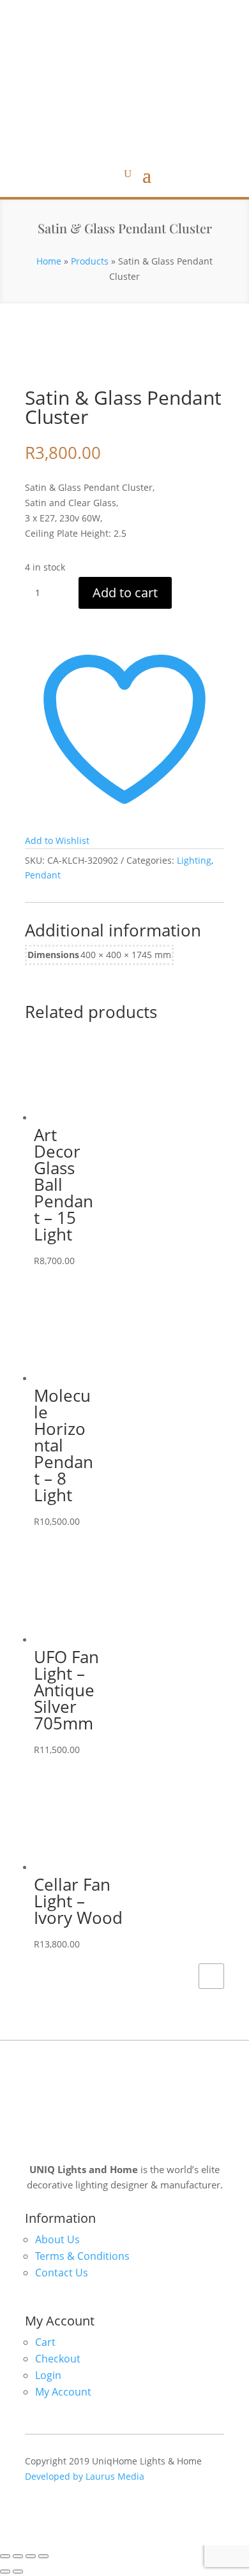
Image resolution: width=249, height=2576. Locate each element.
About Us (57, 2239)
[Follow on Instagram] (163, 12)
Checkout (58, 2359)
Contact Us (62, 2273)
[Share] (31, 2556)
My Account (63, 2392)
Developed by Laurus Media (85, 2476)
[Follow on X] (86, 12)
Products (90, 261)
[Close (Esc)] (43, 2556)
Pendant (43, 875)
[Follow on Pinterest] (137, 12)
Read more (211, 1976)
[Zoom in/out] (5, 2556)
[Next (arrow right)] (18, 2572)
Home (49, 261)
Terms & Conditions (82, 2256)
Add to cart (125, 593)
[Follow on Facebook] (112, 12)
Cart (45, 2342)
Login (48, 2375)
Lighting (194, 860)
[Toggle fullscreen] (18, 2556)
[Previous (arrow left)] (5, 2572)
